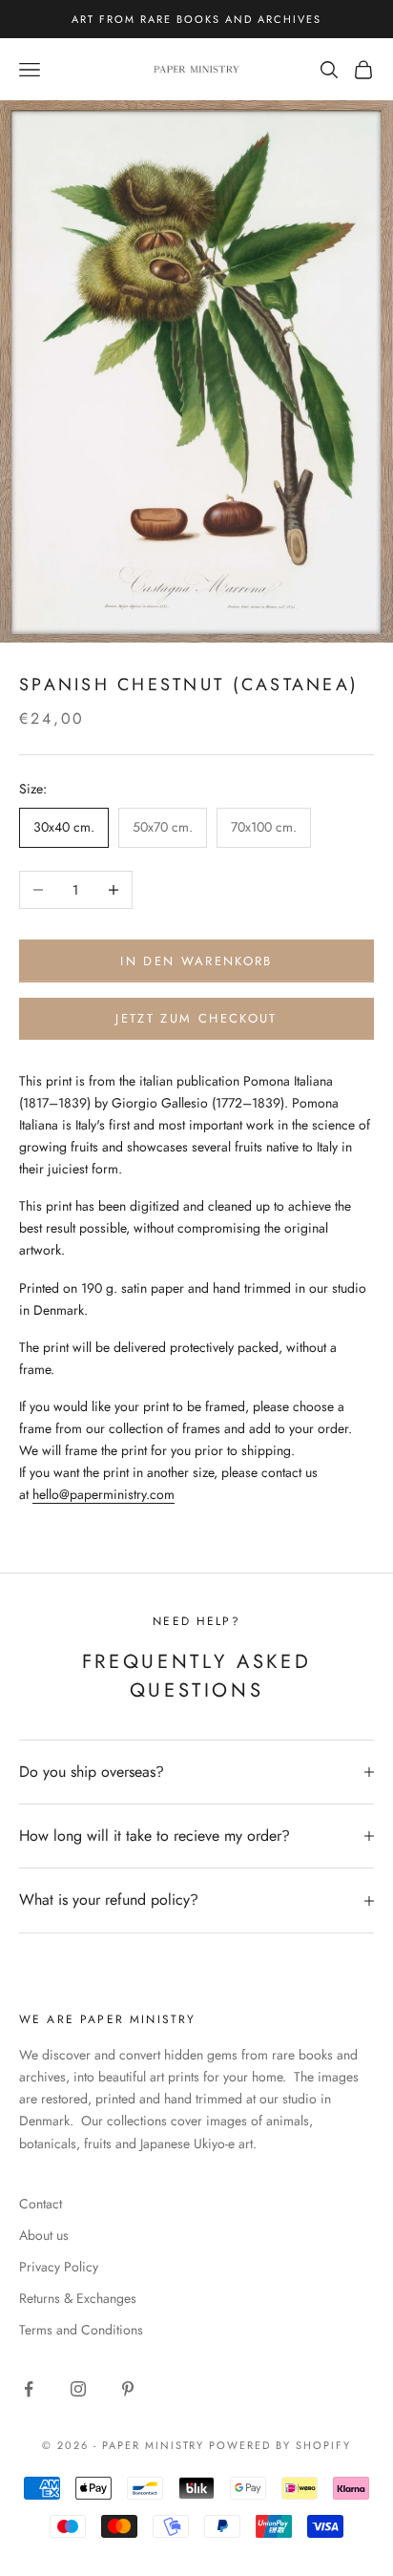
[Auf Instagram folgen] (78, 2389)
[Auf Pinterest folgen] (128, 2389)
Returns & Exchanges (78, 2298)
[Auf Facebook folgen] (29, 2389)
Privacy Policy (59, 2267)
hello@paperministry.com (103, 1494)
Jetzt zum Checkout (196, 1018)
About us (44, 2235)
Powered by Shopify (280, 2445)
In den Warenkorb (196, 961)
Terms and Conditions (81, 2330)
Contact (41, 2204)
